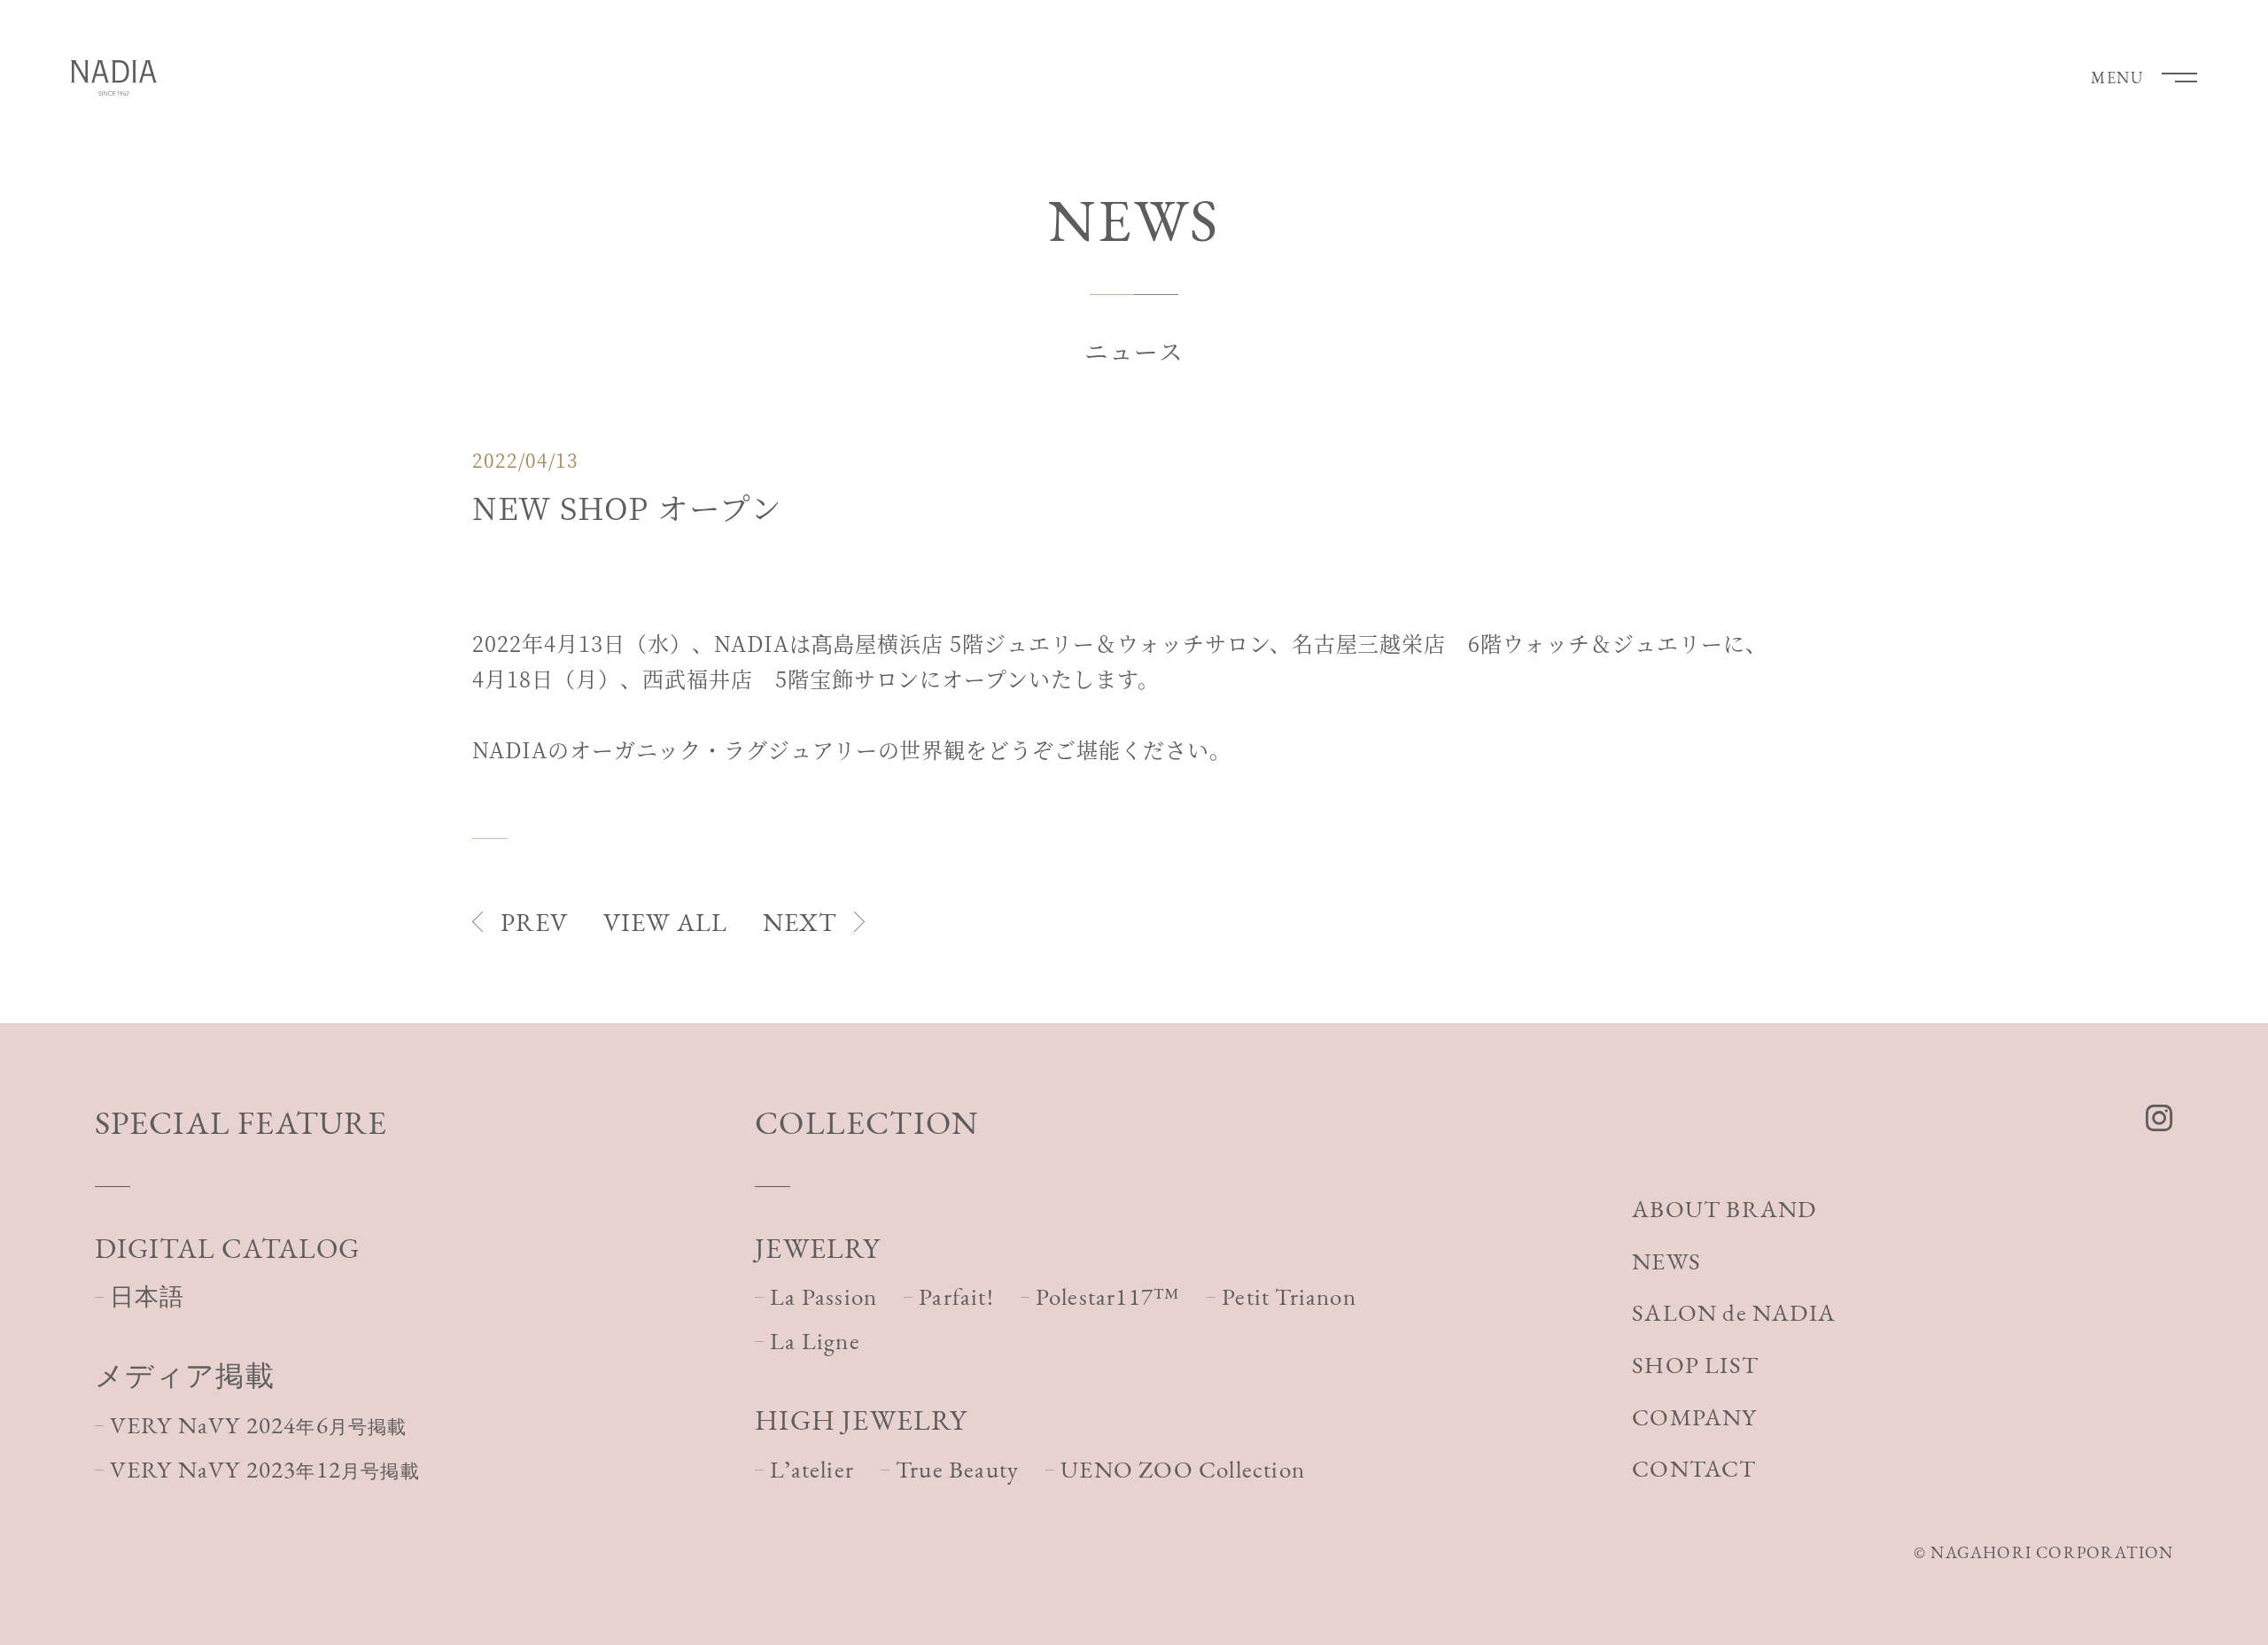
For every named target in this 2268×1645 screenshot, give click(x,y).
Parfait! (956, 1296)
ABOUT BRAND (1724, 1209)
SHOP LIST (1695, 1365)
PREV (534, 922)
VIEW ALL (665, 922)
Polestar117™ (1108, 1296)
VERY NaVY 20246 (259, 1425)
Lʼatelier (812, 1469)
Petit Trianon (1289, 1296)
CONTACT (1694, 1468)
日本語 (148, 1296)
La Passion (823, 1296)
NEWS (1666, 1261)
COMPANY (1694, 1417)
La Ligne (815, 1341)
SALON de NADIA (1734, 1312)
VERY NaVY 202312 (265, 1469)
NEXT (800, 922)
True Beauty (957, 1469)
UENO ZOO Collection (1183, 1469)
